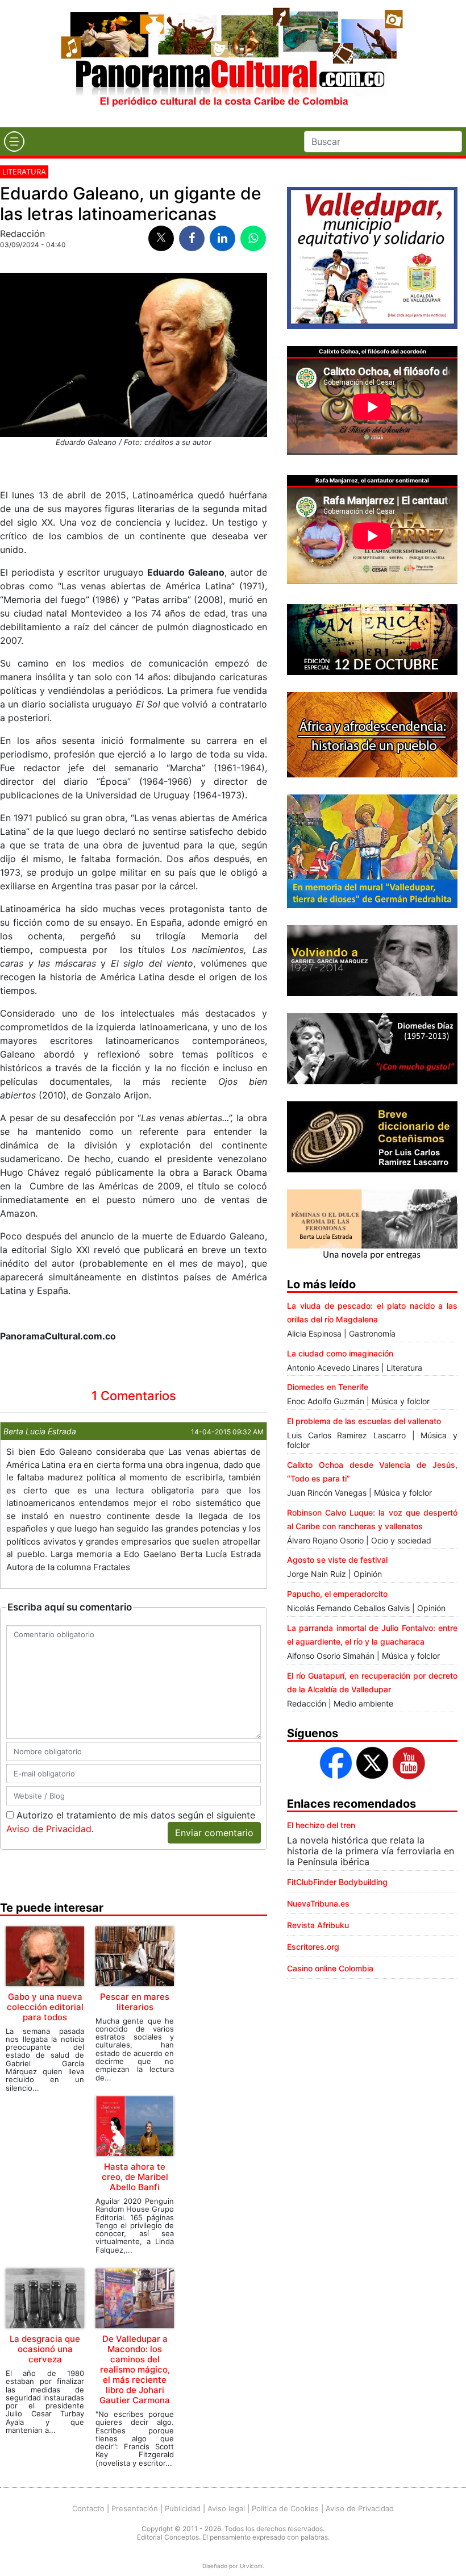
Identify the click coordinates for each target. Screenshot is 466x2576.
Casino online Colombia (330, 1968)
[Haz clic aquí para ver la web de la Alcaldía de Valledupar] (372, 257)
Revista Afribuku (318, 1925)
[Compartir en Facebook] (192, 238)
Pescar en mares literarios (135, 2002)
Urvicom (251, 2566)
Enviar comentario (214, 1833)
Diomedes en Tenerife (328, 1387)
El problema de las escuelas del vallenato (364, 1421)
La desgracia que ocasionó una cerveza (45, 2349)
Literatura (24, 172)
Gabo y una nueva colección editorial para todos (45, 2007)
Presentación (135, 2508)
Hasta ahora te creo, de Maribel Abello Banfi (135, 2177)
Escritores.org (313, 1947)
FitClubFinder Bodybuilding (337, 1882)
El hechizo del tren (321, 1825)
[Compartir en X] (161, 238)
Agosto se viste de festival (337, 1560)
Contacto (88, 2508)
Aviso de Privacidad (49, 1829)
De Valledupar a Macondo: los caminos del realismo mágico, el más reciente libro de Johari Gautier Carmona (135, 2369)
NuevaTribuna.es (318, 1903)
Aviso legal (226, 2508)
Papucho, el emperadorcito (337, 1594)
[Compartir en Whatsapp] (253, 238)
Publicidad (183, 2508)
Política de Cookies (285, 2508)
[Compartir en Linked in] (222, 238)
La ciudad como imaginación (340, 1353)
